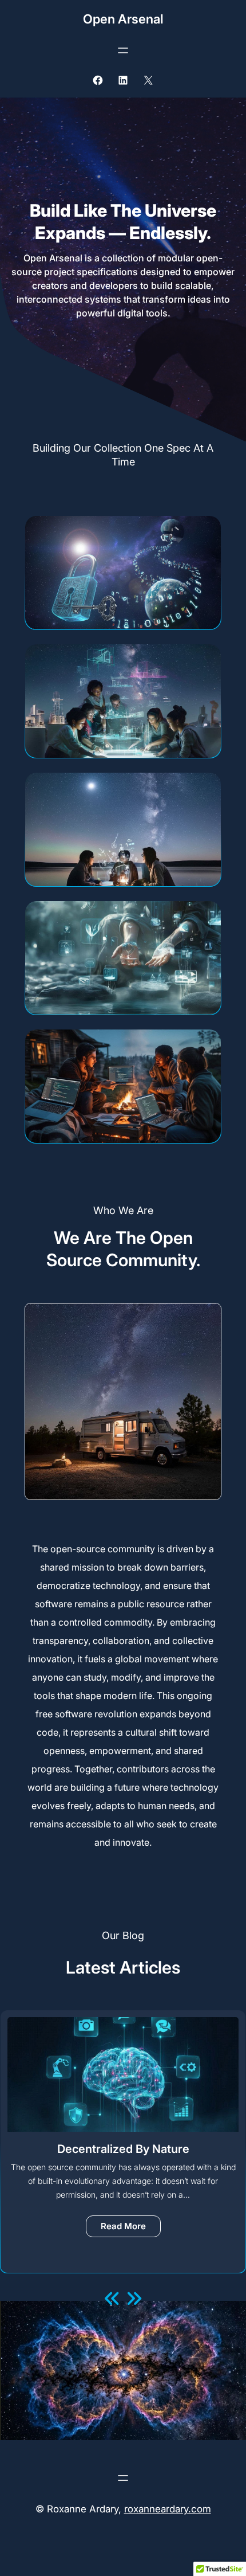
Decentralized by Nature (123, 2149)
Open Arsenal (123, 19)
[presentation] (113, 2299)
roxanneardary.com (168, 2509)
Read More (131, 2229)
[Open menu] (123, 50)
